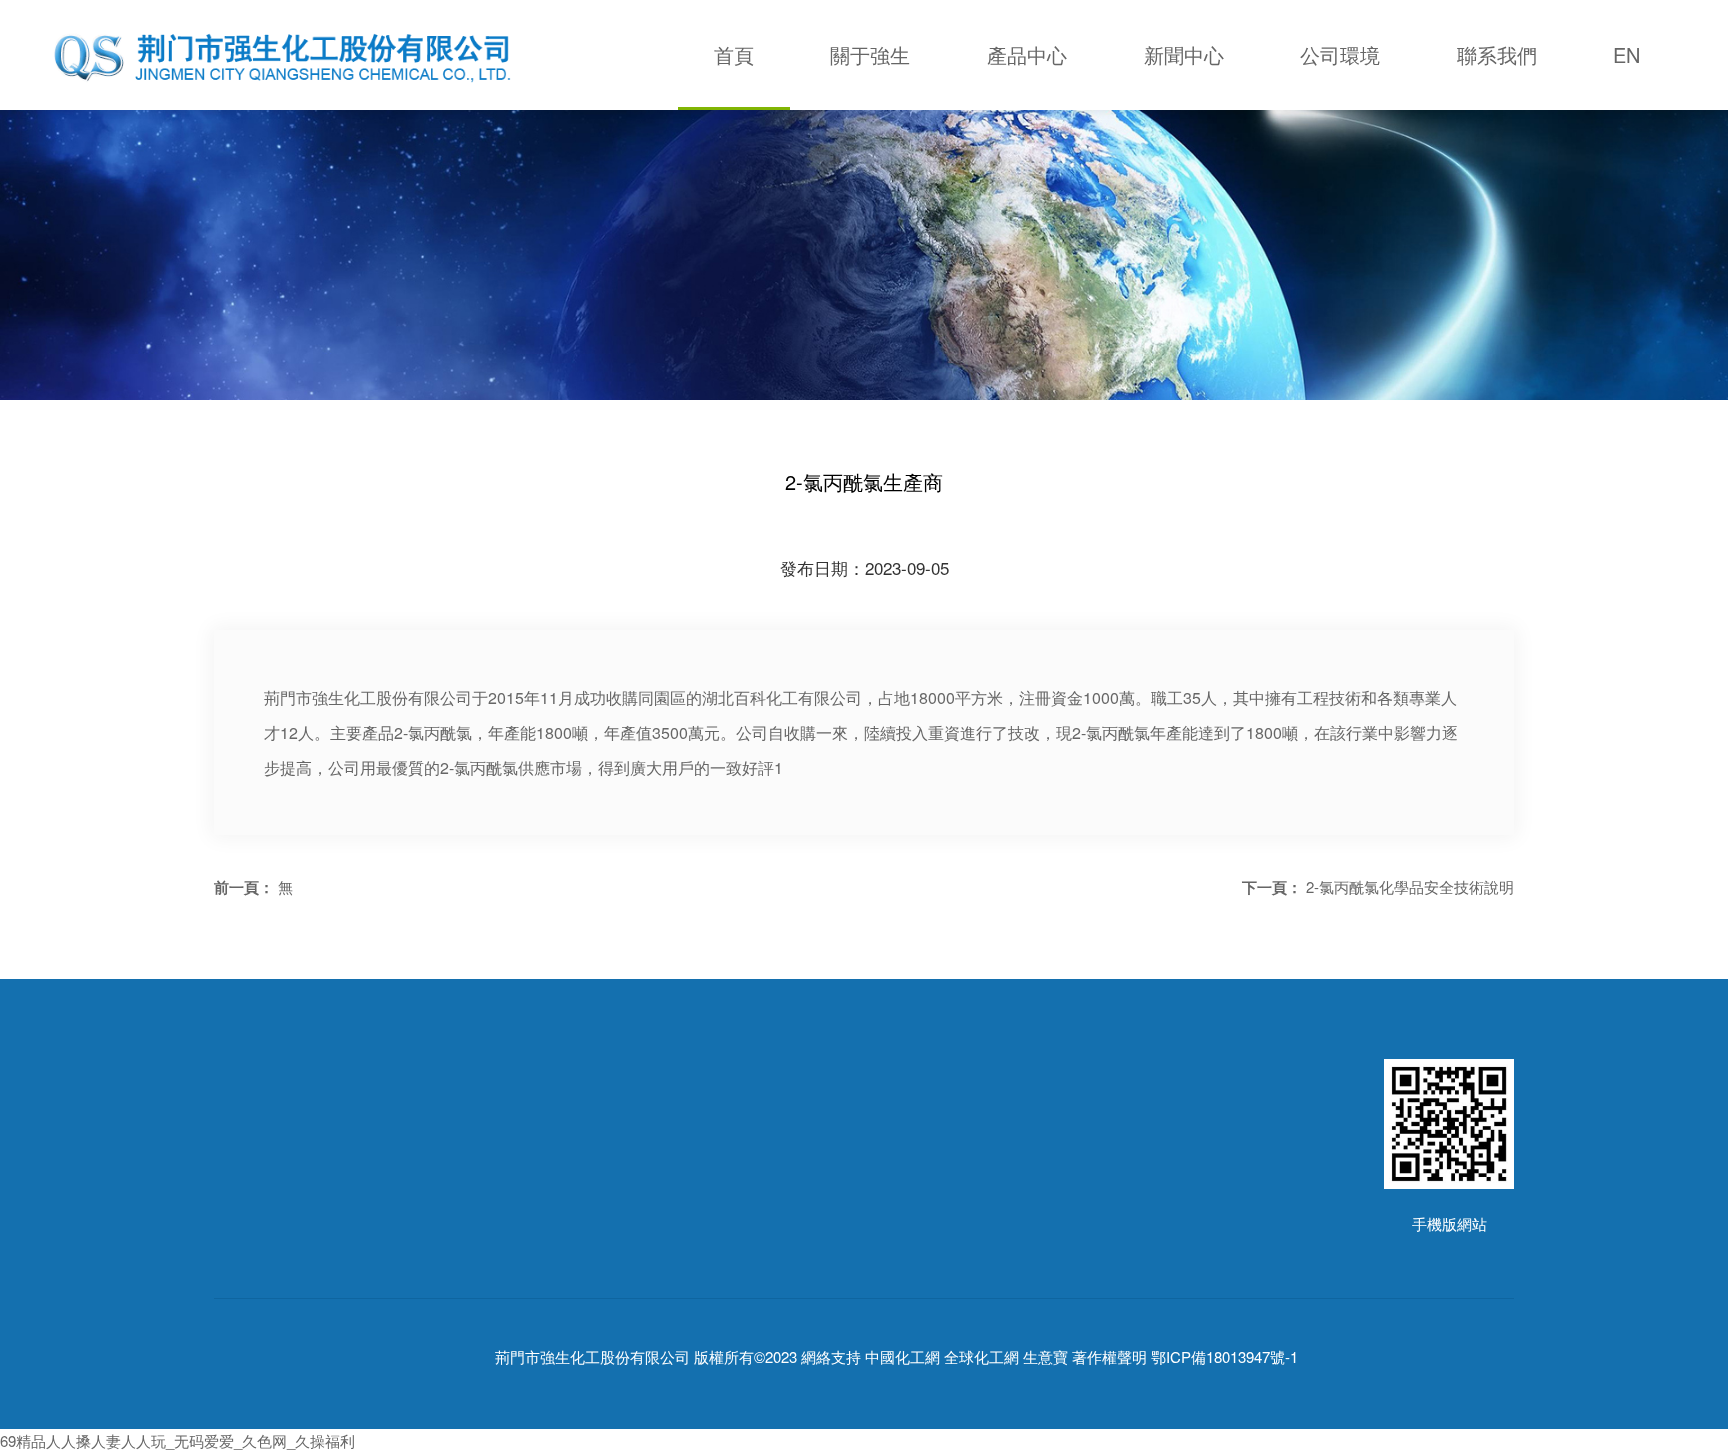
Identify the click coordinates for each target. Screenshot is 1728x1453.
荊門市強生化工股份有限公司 (592, 1357)
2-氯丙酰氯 (525, 1248)
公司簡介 (244, 1218)
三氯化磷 (519, 1218)
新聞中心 (1184, 54)
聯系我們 (1497, 54)
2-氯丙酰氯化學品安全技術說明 (1410, 886)
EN (1626, 54)
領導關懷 (244, 1278)
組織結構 (244, 1248)
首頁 (734, 54)
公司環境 (1340, 54)
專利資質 (244, 1338)
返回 (749, 886)
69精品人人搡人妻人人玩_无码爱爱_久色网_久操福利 (177, 1440)
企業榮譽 (244, 1308)
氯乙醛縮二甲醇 (541, 1278)
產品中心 (1027, 54)
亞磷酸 (511, 1308)
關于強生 (870, 54)
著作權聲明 (1109, 1357)
